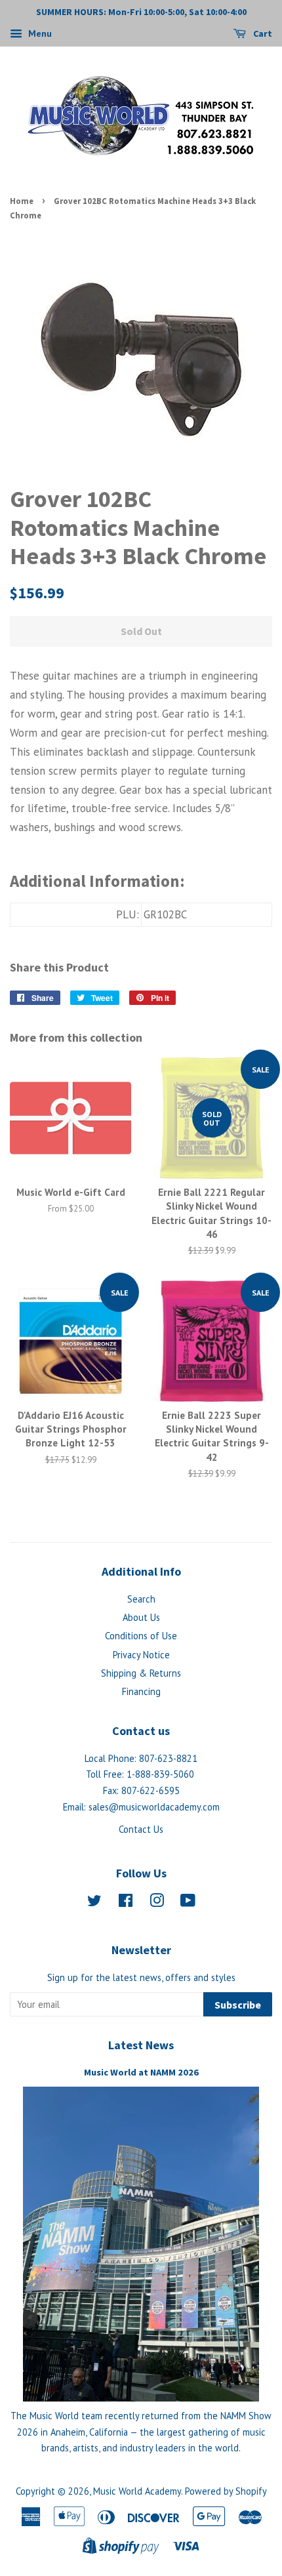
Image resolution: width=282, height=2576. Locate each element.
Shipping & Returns (141, 1673)
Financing (141, 1691)
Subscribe (238, 2005)
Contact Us (141, 1829)
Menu (39, 33)
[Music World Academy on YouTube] (188, 1903)
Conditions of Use (141, 1636)
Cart (262, 33)
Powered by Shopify (226, 2491)
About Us (141, 1617)
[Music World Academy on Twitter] (94, 1903)
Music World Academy (137, 2491)
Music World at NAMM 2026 (141, 2072)
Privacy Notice (141, 1655)
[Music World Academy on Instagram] (157, 1903)
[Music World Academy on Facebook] (126, 1903)
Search (141, 1599)
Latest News (141, 2045)
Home (22, 201)
